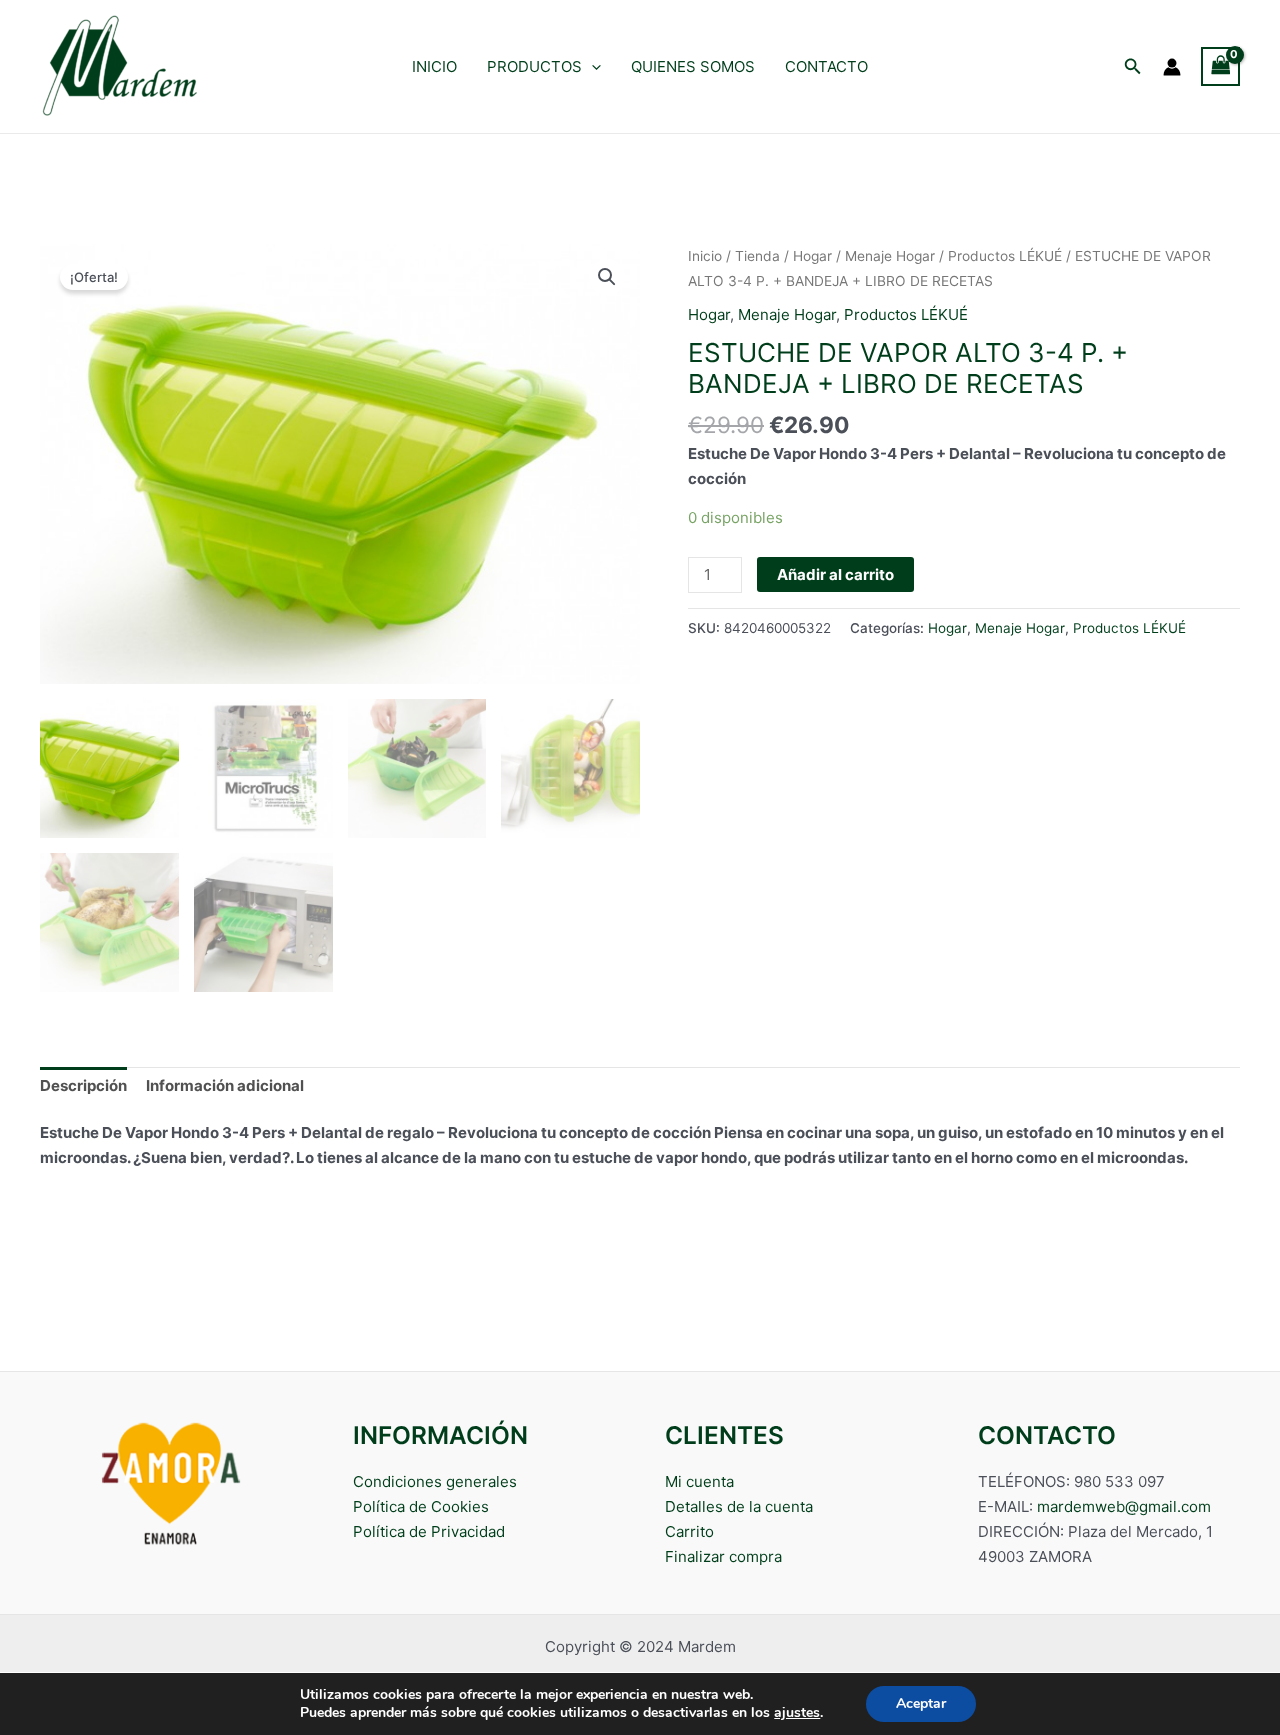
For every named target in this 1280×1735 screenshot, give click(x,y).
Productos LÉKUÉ (1005, 256)
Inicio (705, 256)
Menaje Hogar (890, 256)
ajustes (797, 1713)
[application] (591, 67)
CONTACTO (826, 66)
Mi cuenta (699, 1481)
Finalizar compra (723, 1556)
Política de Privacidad (429, 1531)
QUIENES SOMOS (693, 66)
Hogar (812, 256)
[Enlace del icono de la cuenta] (1172, 67)
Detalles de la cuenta (739, 1506)
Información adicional (225, 1085)
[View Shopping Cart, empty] (1221, 66)
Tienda (757, 256)
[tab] (83, 1087)
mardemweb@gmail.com (1124, 1506)
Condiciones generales (435, 1481)
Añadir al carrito (835, 574)
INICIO (434, 66)
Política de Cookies (421, 1506)
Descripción (83, 1085)
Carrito (689, 1531)
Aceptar (921, 1703)
